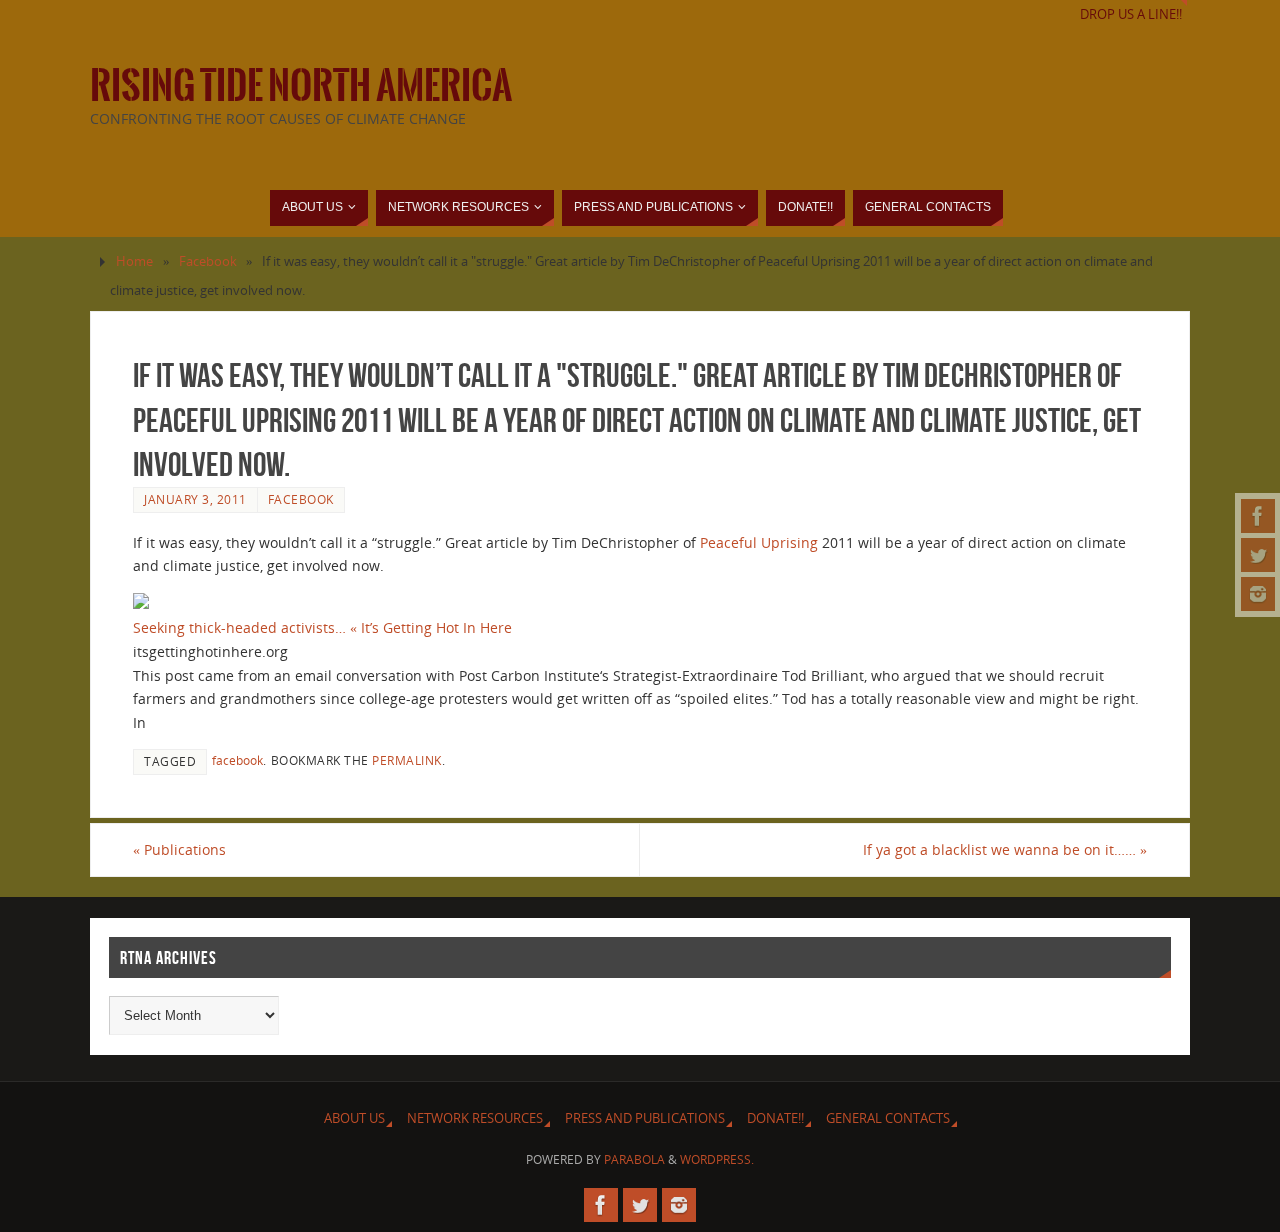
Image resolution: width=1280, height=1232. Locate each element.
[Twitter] (1258, 555)
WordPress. (717, 1159)
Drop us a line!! (1131, 14)
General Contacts (888, 1118)
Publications (179, 849)
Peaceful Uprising (759, 542)
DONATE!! (775, 1118)
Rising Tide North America (301, 86)
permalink (407, 760)
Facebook (208, 261)
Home (134, 261)
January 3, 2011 (195, 499)
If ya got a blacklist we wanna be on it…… (1005, 849)
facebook (237, 760)
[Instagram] (1258, 594)
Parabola (634, 1159)
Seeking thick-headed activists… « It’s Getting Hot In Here (322, 627)
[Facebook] (1258, 516)
